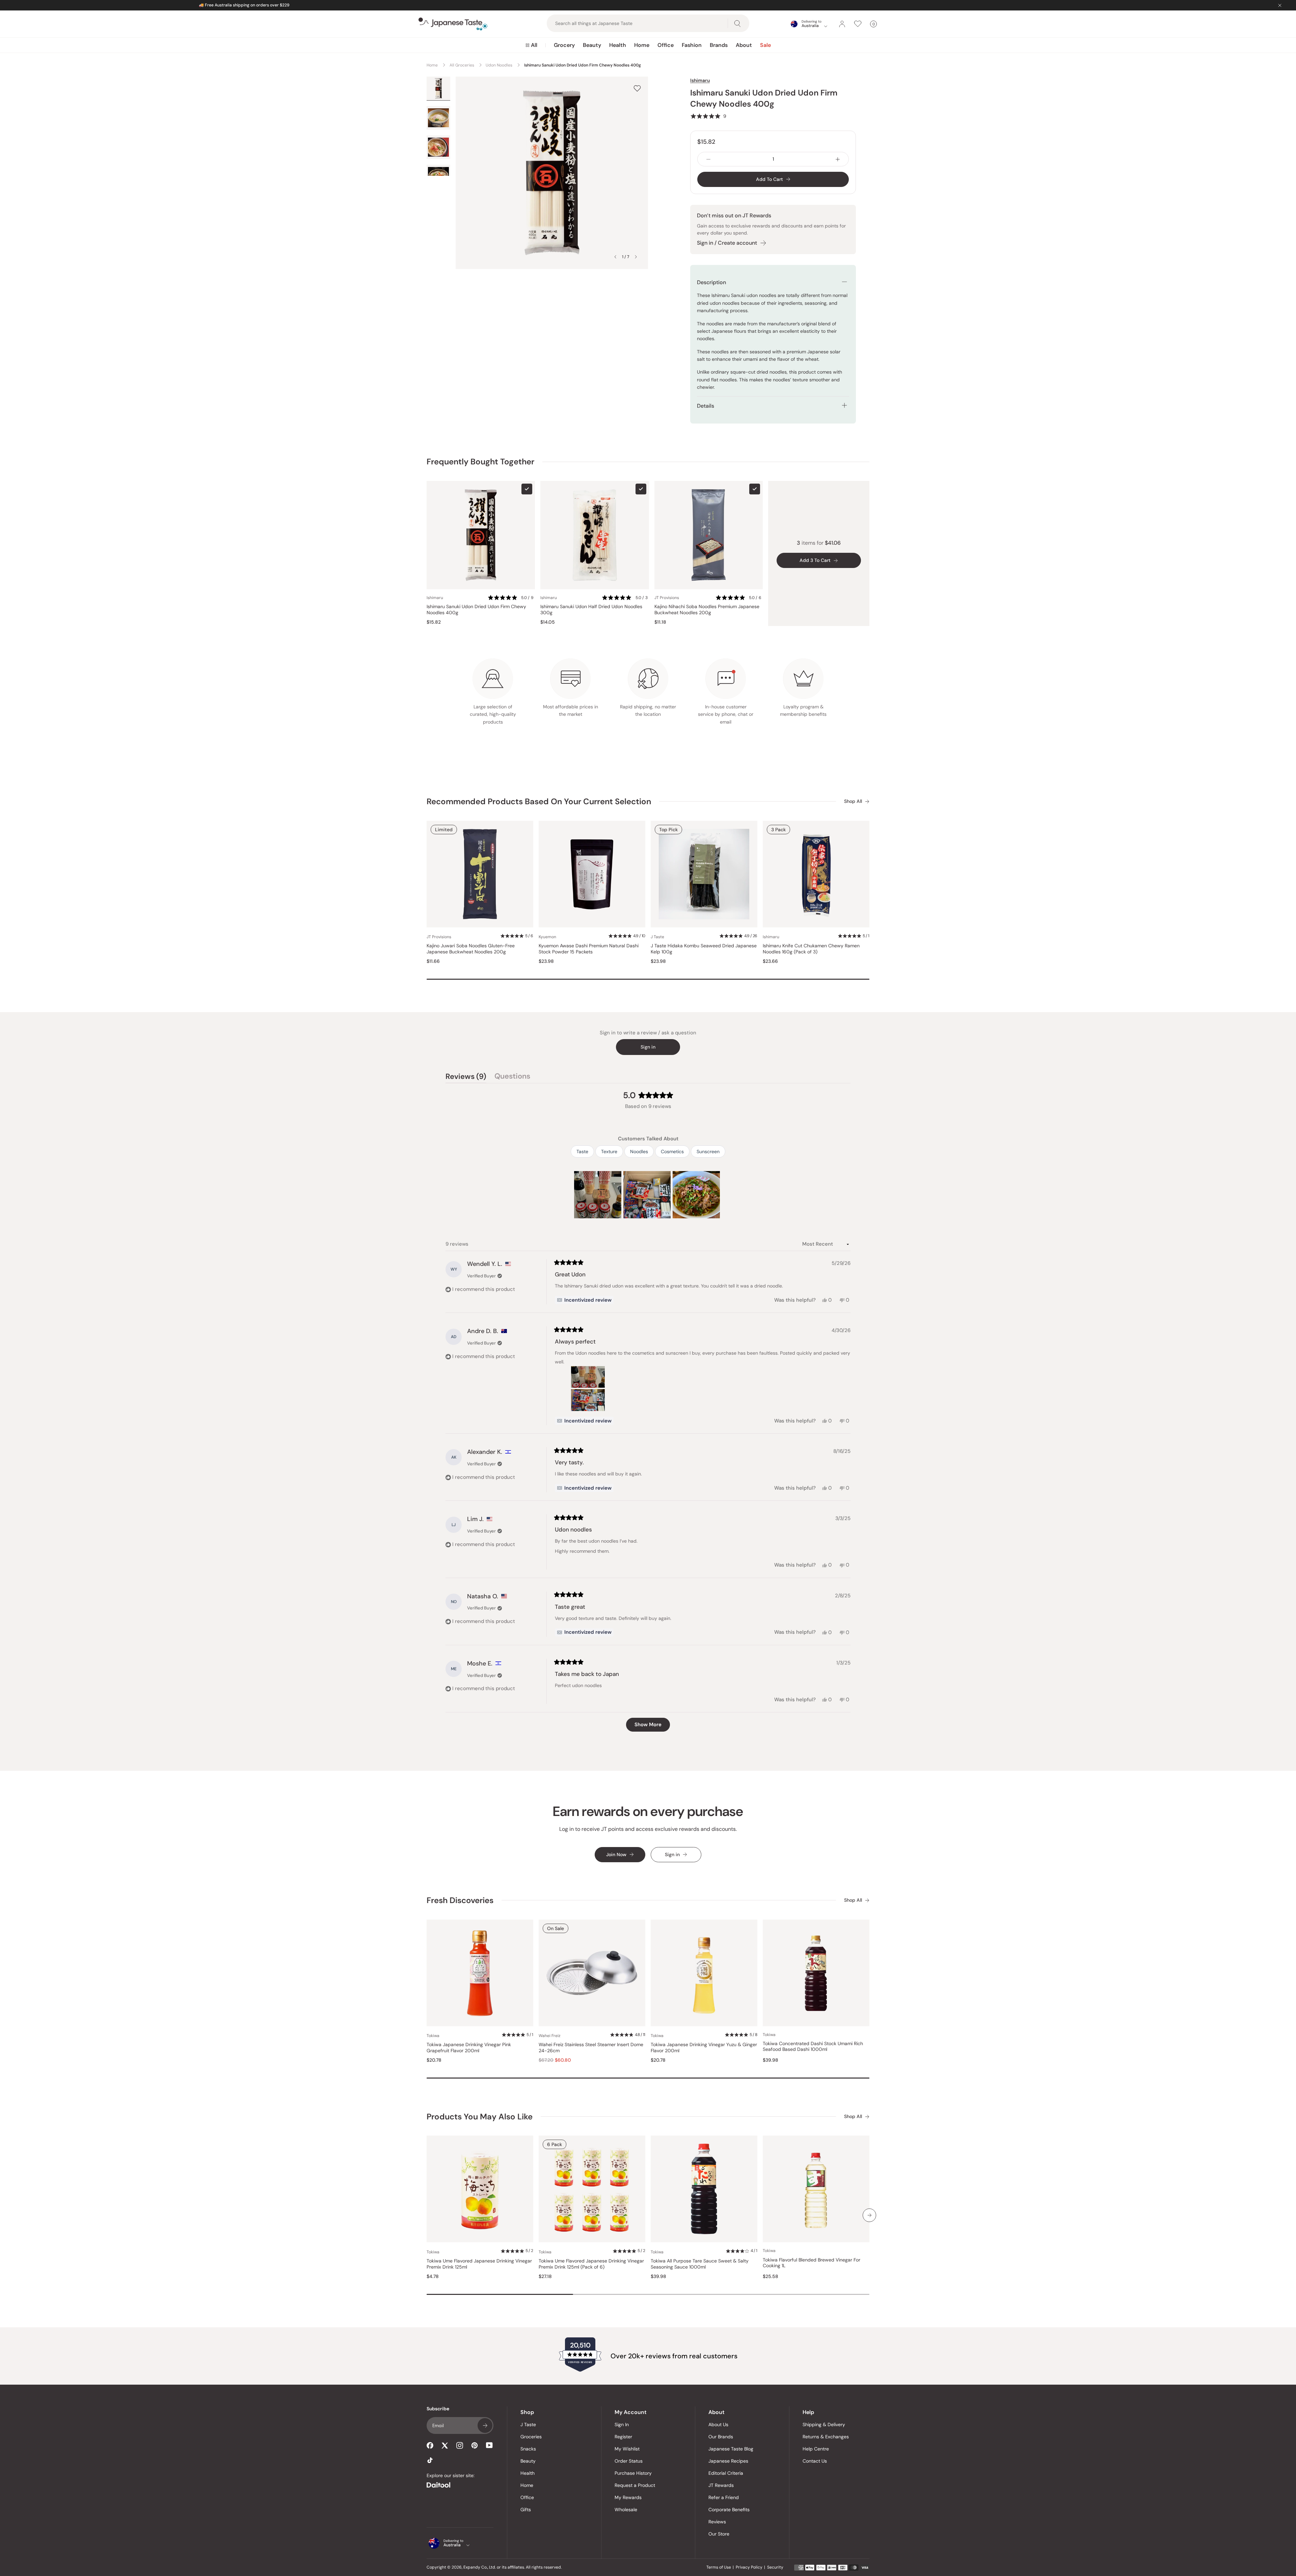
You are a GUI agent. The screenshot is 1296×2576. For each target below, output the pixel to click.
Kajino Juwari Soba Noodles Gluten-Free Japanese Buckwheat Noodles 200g (471, 949)
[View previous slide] (615, 257)
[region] (648, 1195)
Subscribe (485, 2425)
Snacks (528, 2449)
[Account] (842, 24)
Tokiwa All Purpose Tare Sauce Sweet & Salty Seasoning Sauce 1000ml (700, 2264)
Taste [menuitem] (582, 1151)
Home (642, 45)
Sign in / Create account (727, 243)
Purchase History (633, 2473)
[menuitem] (531, 45)
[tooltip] (584, 1300)
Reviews (717, 2522)
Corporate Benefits (729, 2510)
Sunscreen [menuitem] (708, 1151)
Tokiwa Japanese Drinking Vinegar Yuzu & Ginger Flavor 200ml (704, 2048)
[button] (708, 116)
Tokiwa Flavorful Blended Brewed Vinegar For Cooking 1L (812, 2263)
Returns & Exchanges (826, 2437)
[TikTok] (430, 2460)
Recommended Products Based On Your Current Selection (539, 801)
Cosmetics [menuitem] (672, 1151)
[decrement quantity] (708, 159)
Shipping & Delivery (824, 2424)
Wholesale (626, 2510)
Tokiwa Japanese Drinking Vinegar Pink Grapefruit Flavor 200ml (469, 2048)
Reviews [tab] (466, 1077)
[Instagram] (460, 2445)
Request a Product (635, 2485)
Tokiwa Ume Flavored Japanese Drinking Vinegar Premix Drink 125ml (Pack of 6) (591, 2264)
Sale (765, 45)
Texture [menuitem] (609, 1151)
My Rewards (628, 2497)
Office (666, 45)
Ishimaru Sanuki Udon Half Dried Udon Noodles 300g (591, 610)
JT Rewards (721, 2485)
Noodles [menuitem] (639, 1151)
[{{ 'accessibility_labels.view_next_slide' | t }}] (869, 2215)
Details (706, 406)
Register (623, 2437)
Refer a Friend (724, 2497)
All (534, 45)
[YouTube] (489, 2445)
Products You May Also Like (480, 2117)
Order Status (629, 2461)
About (744, 45)
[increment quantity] (838, 159)
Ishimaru (700, 80)
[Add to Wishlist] (637, 88)
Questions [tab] (512, 1077)
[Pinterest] (475, 2445)
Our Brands (721, 2437)
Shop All (853, 801)
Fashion (692, 45)
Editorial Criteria (726, 2473)
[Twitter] (445, 2445)
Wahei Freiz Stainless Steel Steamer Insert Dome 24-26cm (591, 2048)
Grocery (564, 45)
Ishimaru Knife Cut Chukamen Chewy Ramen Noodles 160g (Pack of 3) (811, 949)
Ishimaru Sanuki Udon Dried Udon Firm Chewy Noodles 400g (476, 610)
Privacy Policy (749, 2567)
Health (618, 45)
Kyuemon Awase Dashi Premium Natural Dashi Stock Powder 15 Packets (589, 949)
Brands (719, 45)
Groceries (531, 2437)
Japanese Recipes (728, 2461)
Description (711, 282)
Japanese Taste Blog (731, 2449)
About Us (718, 2424)
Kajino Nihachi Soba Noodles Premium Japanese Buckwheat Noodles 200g (707, 610)
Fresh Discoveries (460, 1900)
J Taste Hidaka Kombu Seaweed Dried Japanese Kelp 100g (704, 949)
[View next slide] (636, 257)
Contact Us (815, 2461)
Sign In (622, 2424)
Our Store (719, 2534)
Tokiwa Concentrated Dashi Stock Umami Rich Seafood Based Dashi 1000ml (813, 2047)
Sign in (648, 1047)
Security (775, 2567)
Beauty (592, 45)
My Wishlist (627, 2449)
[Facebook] (430, 2445)
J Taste (528, 2424)
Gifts (526, 2510)
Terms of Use (719, 2567)
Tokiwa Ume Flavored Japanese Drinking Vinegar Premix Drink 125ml (479, 2264)
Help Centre (816, 2449)
